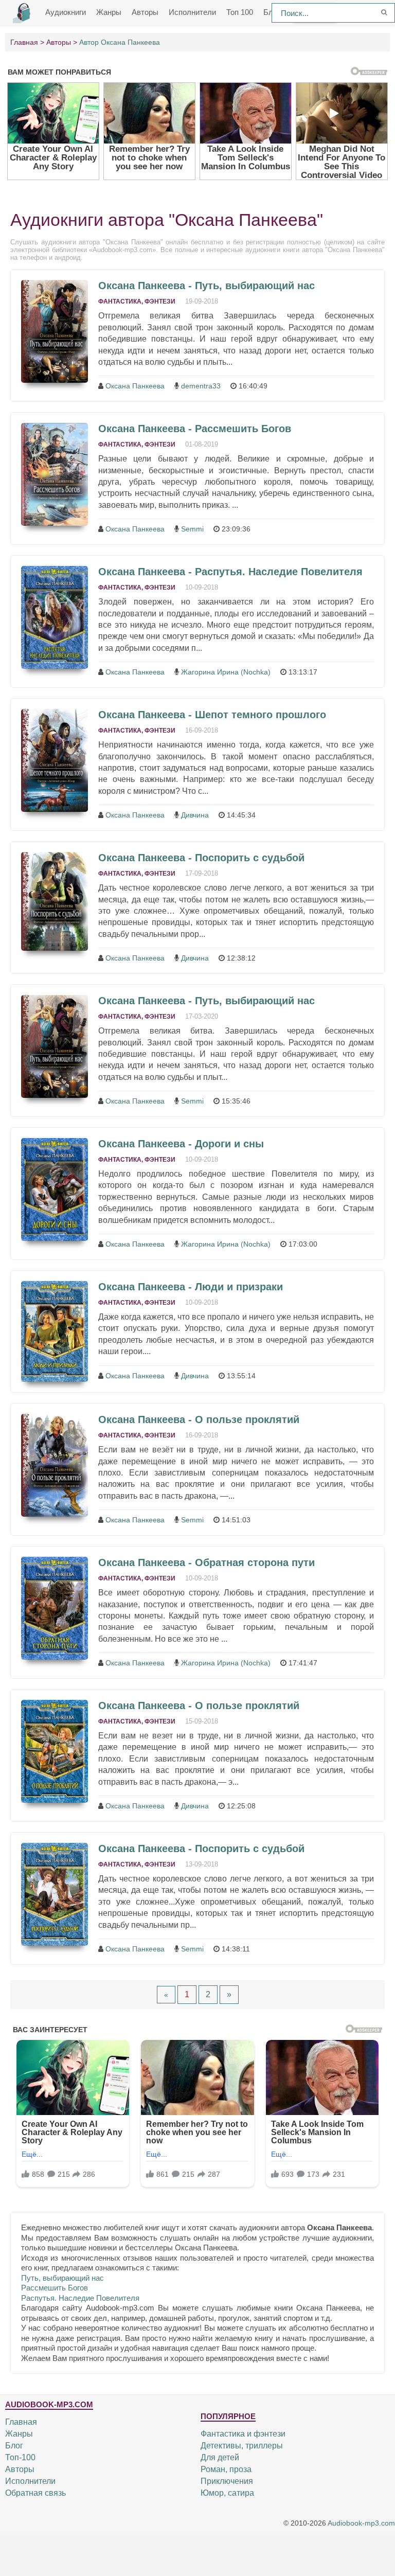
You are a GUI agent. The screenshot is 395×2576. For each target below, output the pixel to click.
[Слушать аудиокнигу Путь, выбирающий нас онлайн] (55, 331)
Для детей (220, 2457)
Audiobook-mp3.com (361, 2523)
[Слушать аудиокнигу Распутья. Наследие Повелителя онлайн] (55, 617)
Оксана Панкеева (135, 386)
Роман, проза (226, 2469)
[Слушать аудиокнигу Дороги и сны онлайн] (55, 1189)
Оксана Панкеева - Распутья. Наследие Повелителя (230, 572)
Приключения (227, 2481)
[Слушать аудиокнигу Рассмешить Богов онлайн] (55, 474)
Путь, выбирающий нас (62, 2278)
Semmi (192, 529)
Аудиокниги (66, 12)
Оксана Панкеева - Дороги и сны (181, 1144)
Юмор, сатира (227, 2493)
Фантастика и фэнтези (243, 2434)
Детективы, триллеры (242, 2446)
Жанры (109, 12)
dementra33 (201, 386)
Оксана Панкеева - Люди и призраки (191, 1287)
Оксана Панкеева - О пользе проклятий (199, 1419)
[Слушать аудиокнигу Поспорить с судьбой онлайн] (55, 901)
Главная (21, 2422)
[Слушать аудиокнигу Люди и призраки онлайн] (55, 1331)
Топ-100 (20, 2457)
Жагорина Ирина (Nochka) (226, 672)
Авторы (145, 12)
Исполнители (192, 12)
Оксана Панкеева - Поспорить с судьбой (201, 858)
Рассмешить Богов (55, 2288)
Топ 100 (240, 12)
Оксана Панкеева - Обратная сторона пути (207, 1562)
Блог (14, 2446)
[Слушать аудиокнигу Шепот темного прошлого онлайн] (55, 760)
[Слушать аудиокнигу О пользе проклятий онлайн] (55, 1465)
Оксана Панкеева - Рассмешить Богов (195, 429)
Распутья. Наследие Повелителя (80, 2298)
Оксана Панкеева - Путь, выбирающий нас (207, 286)
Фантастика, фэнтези (137, 301)
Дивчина (195, 815)
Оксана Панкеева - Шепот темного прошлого (212, 715)
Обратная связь (35, 2493)
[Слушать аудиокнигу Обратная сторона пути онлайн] (55, 1608)
